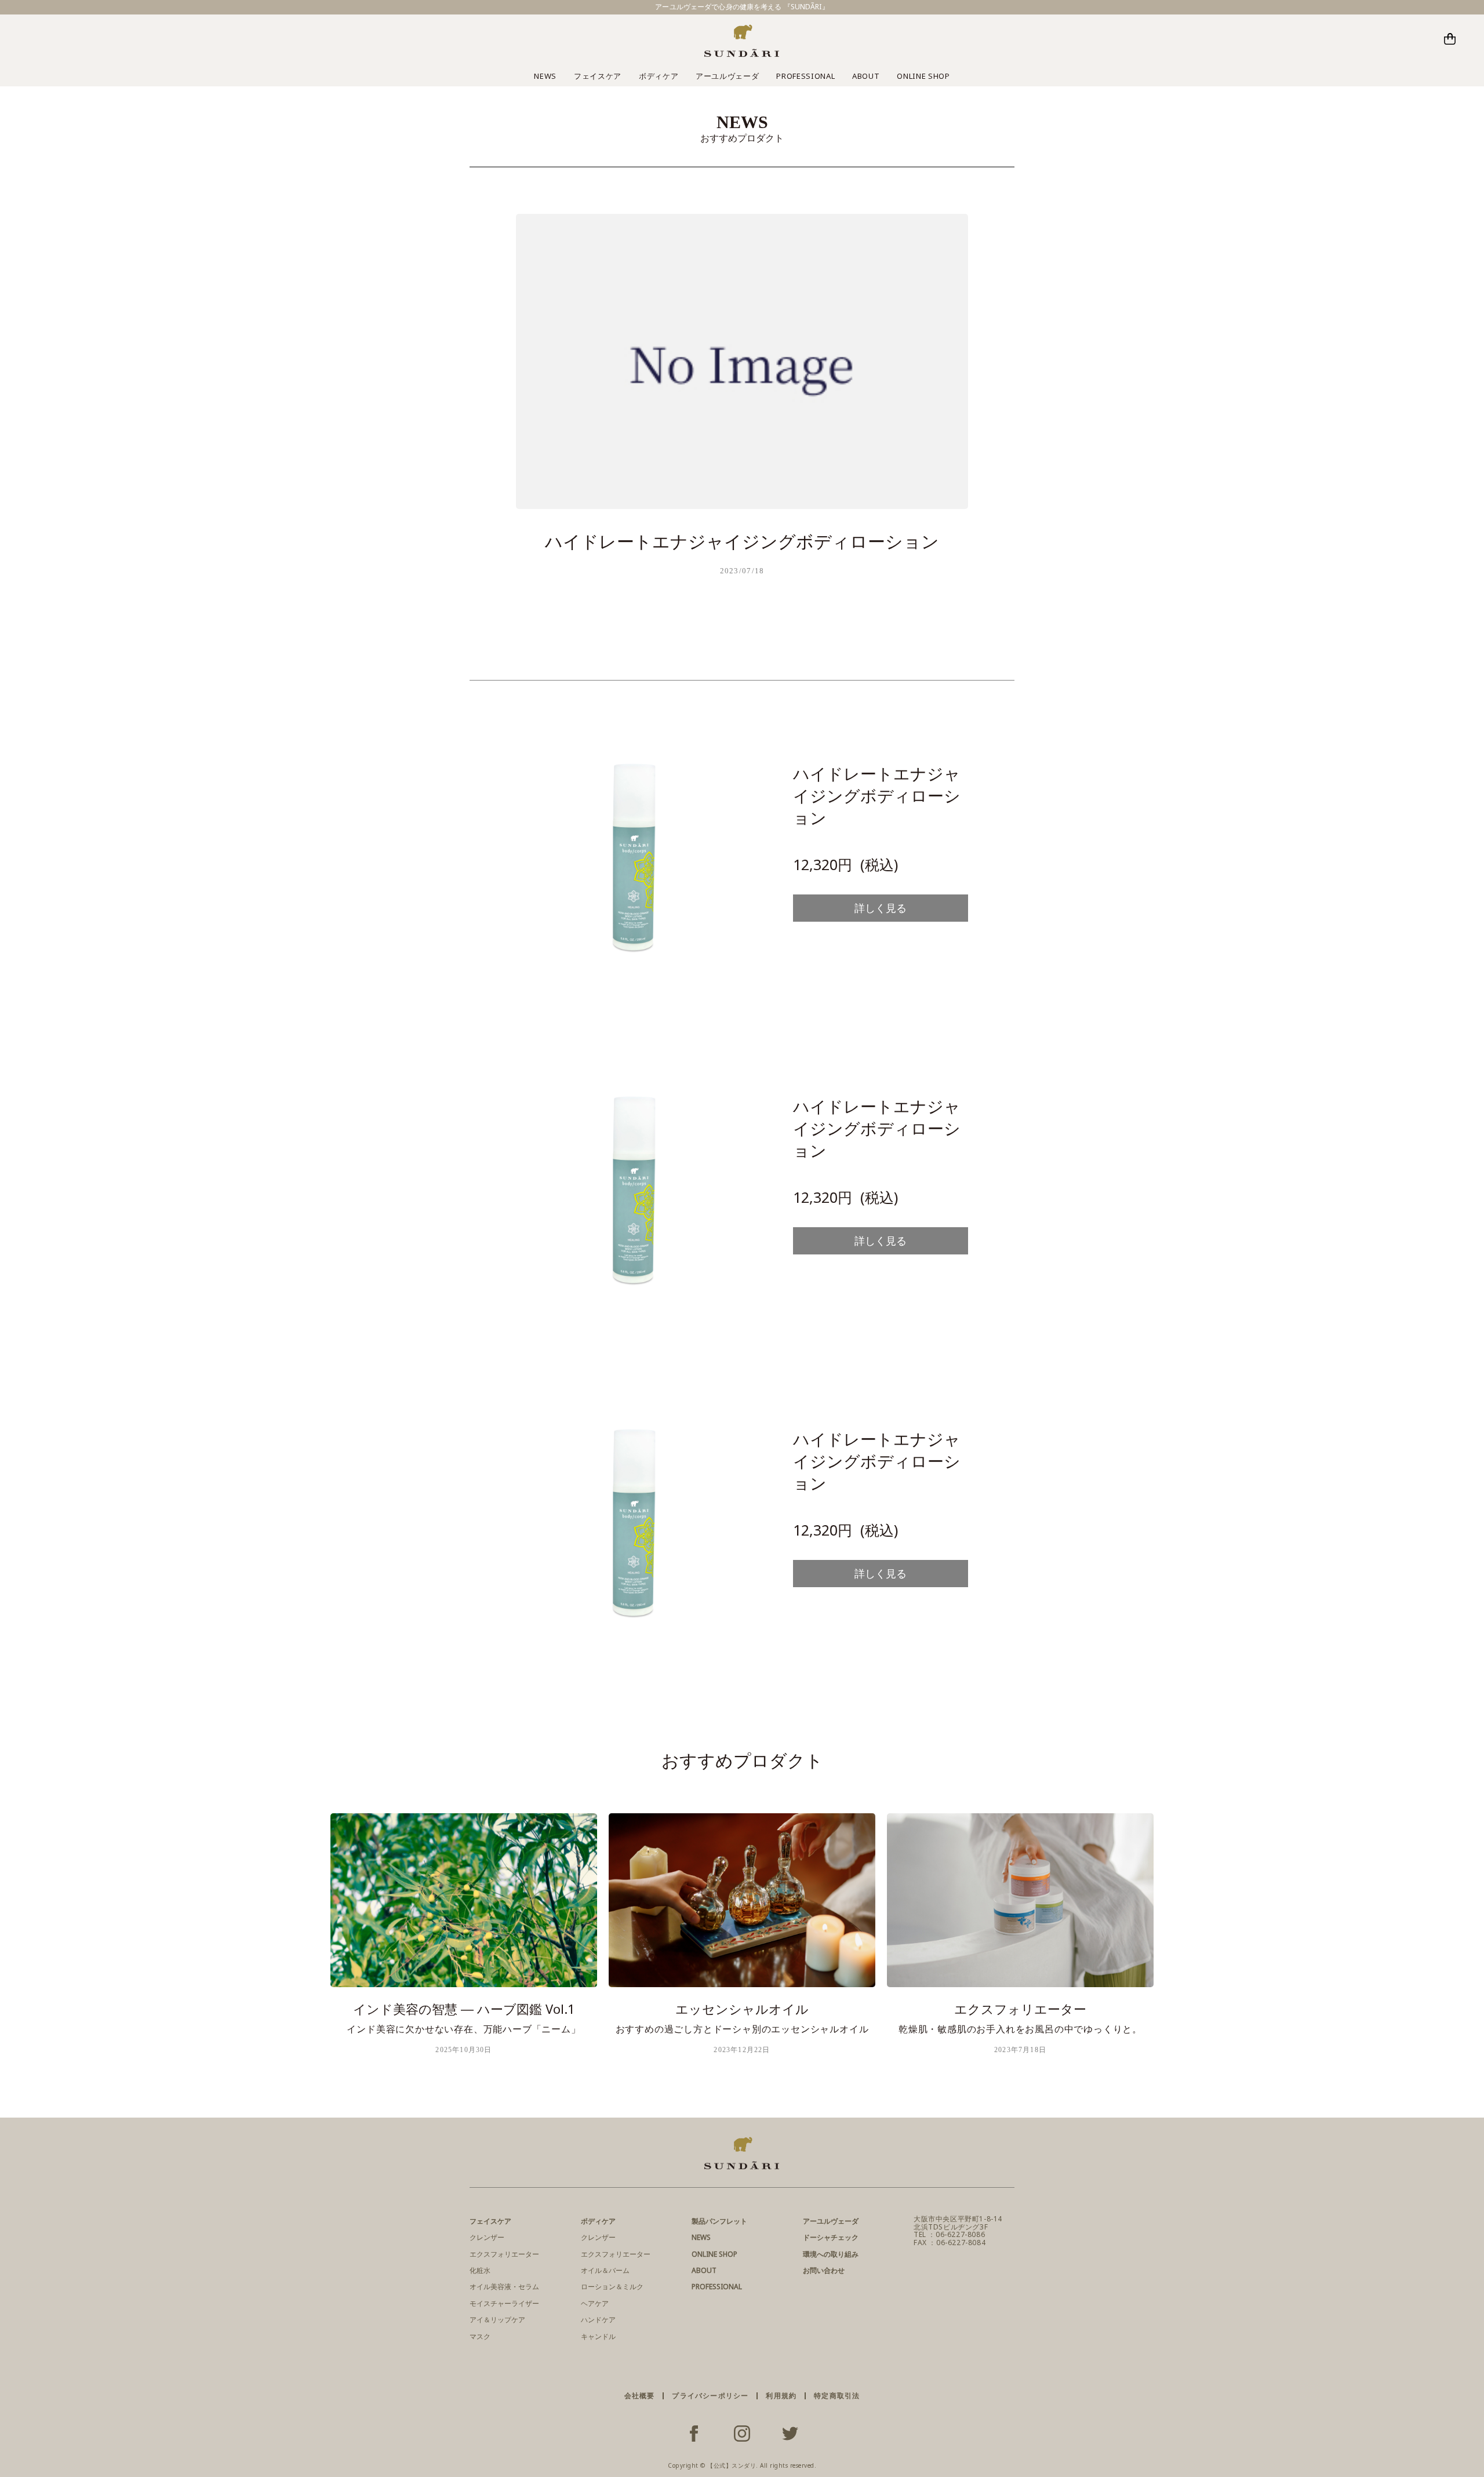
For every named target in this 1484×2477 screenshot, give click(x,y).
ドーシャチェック (831, 2237)
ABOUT (866, 76)
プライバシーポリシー (710, 2396)
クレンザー (487, 2237)
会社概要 (640, 2396)
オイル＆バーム (605, 2270)
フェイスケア (598, 76)
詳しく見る (881, 908)
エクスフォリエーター (504, 2254)
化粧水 (480, 2270)
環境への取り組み (831, 2254)
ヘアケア (595, 2303)
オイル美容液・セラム (504, 2287)
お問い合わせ (824, 2270)
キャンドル (598, 2336)
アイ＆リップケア (497, 2320)
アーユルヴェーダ (727, 76)
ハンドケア (598, 2320)
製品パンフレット (719, 2221)
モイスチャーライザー (504, 2303)
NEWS (545, 76)
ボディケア (659, 76)
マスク (480, 2336)
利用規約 (781, 2396)
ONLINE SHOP (923, 76)
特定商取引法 (837, 2396)
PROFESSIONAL (805, 76)
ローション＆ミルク (612, 2287)
